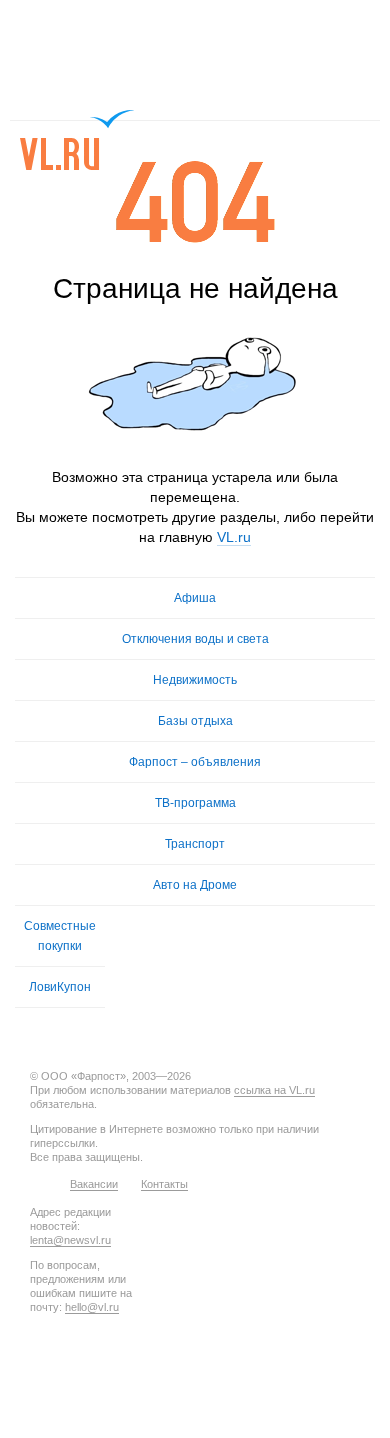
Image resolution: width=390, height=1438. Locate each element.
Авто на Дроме (195, 885)
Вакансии (94, 1184)
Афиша (195, 598)
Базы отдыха (195, 721)
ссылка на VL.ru (274, 1090)
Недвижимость (195, 680)
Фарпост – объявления (195, 762)
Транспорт (195, 844)
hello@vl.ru (92, 1307)
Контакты (164, 1184)
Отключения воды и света (195, 639)
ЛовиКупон (60, 987)
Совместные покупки (60, 936)
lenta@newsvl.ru (70, 1240)
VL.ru (77, 140)
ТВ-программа (195, 803)
